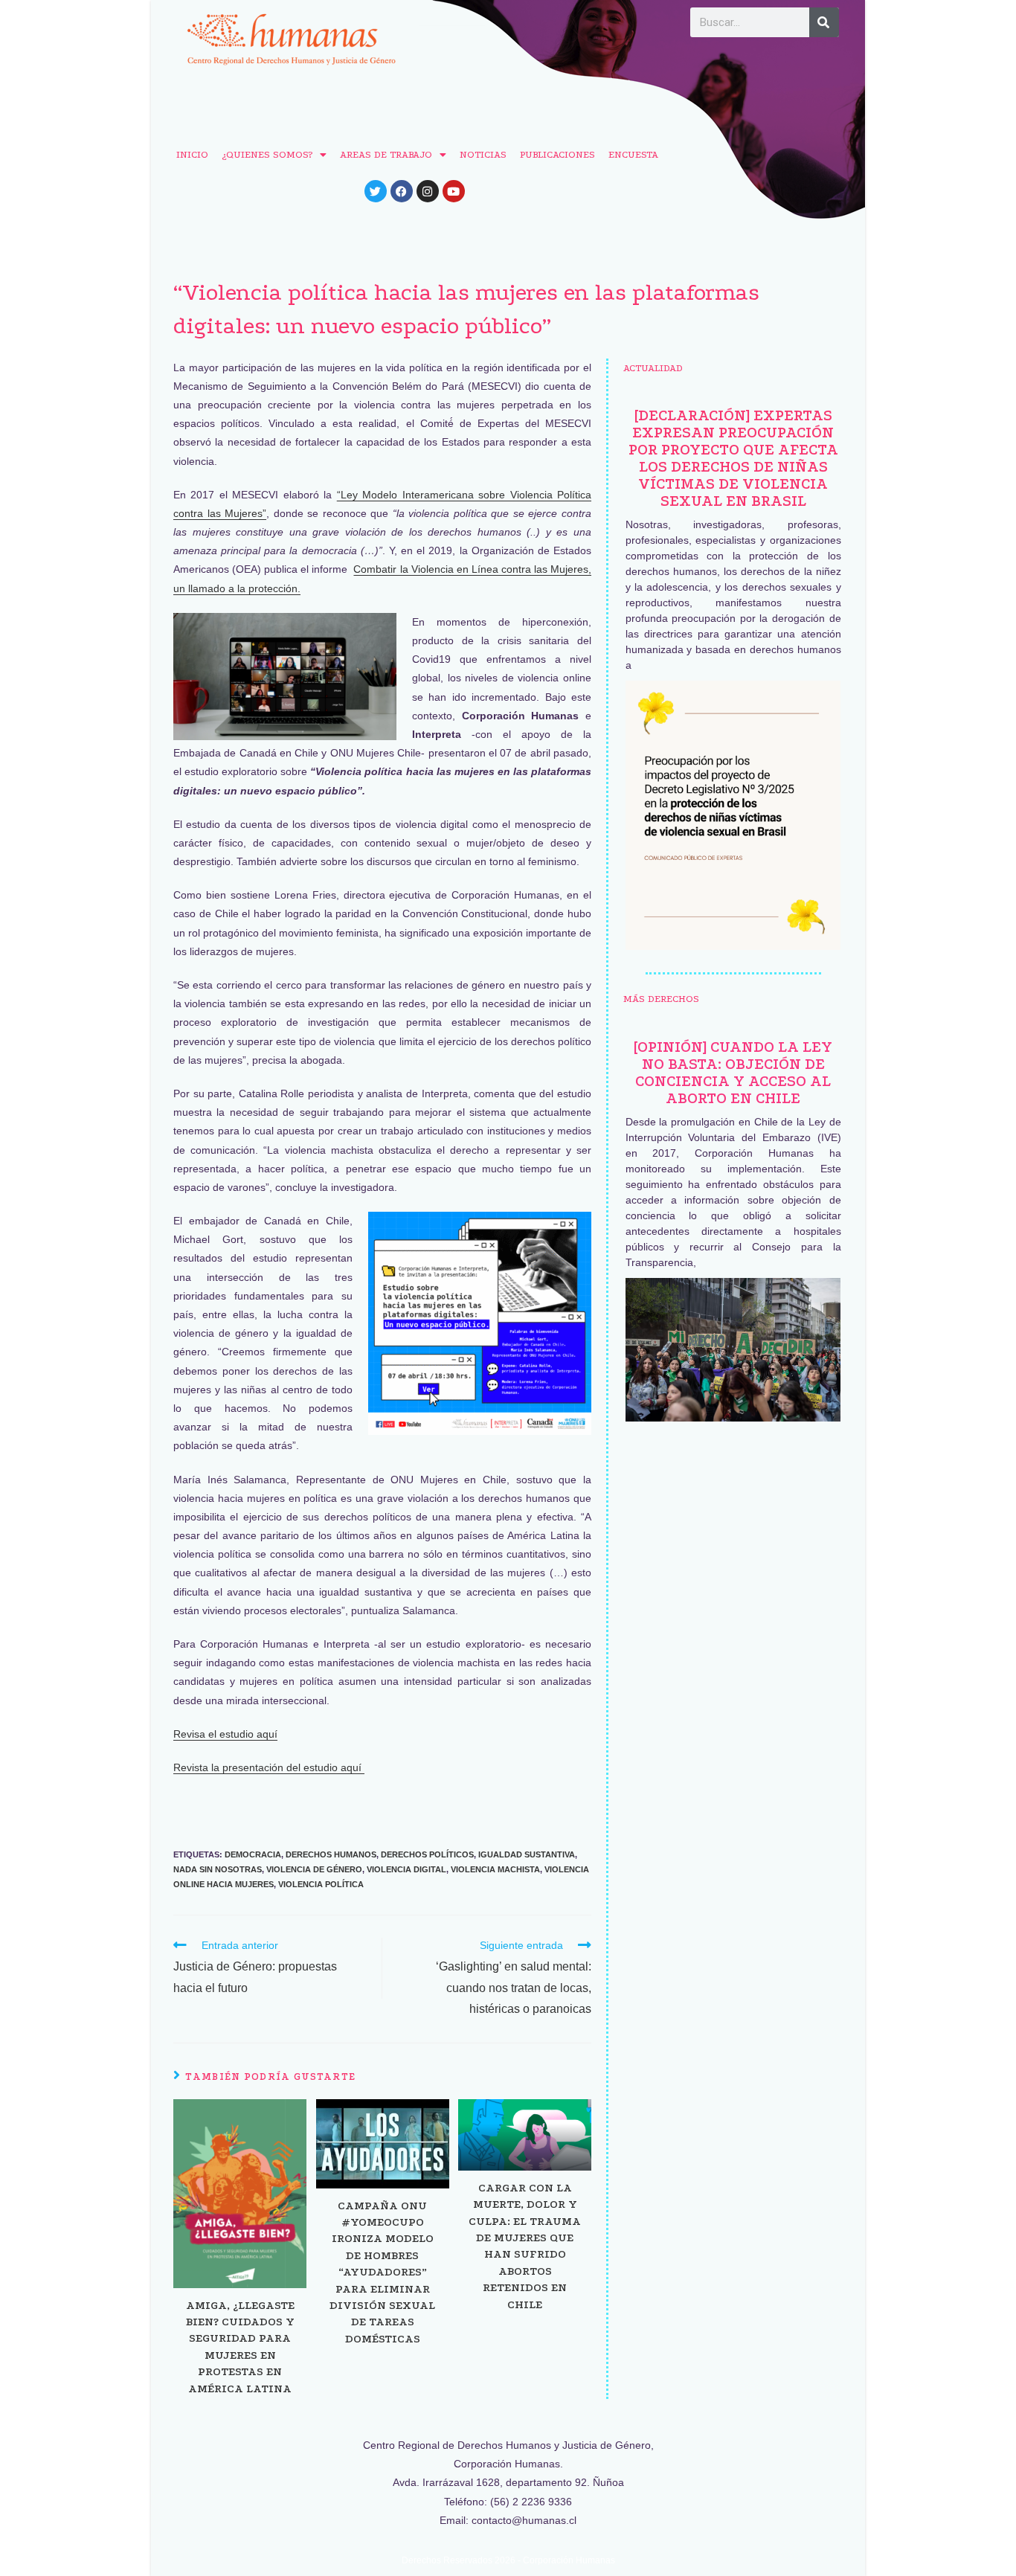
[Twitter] (376, 191)
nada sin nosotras (218, 1869)
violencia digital (406, 1869)
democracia (253, 1854)
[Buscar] (824, 22)
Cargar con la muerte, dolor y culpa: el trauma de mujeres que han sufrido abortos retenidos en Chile (525, 2246)
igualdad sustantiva (527, 1854)
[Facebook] (402, 191)
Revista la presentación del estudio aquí (269, 1767)
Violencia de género (314, 1869)
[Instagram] (428, 191)
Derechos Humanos (331, 1854)
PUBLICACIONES (557, 154)
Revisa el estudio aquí (225, 1734)
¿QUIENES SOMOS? (267, 154)
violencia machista (495, 1869)
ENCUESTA (633, 154)
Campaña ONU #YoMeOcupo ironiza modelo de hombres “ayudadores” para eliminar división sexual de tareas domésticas (382, 2272)
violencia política (321, 1884)
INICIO (192, 154)
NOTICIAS (483, 154)
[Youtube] (454, 191)
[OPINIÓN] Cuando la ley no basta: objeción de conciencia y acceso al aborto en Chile (733, 1073)
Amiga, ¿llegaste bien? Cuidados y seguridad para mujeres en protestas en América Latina (240, 2347)
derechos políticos (427, 1854)
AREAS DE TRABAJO (386, 154)
